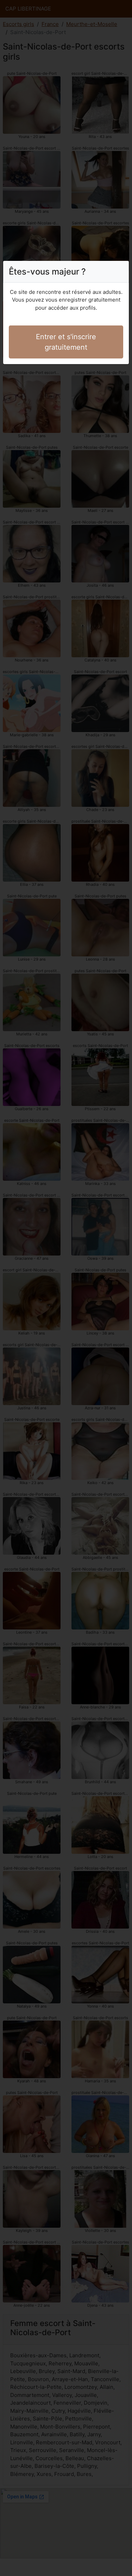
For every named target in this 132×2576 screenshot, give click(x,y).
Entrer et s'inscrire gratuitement (66, 342)
